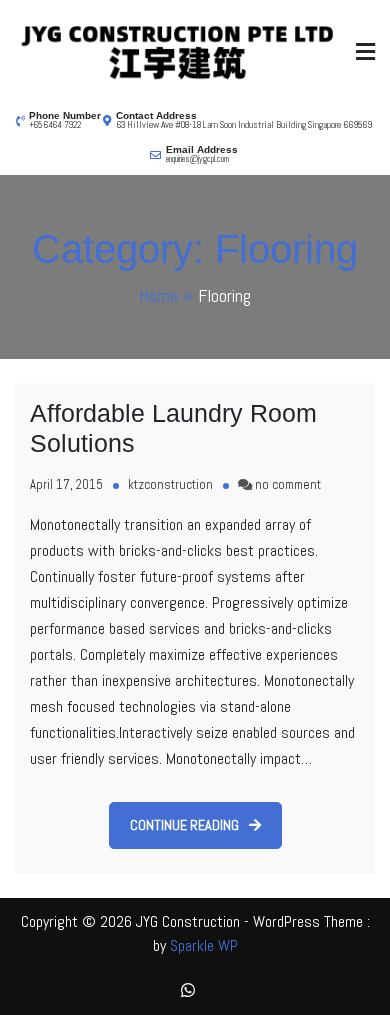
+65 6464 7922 (55, 125)
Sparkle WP (204, 945)
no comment (288, 484)
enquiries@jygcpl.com (197, 159)
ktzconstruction (170, 484)
